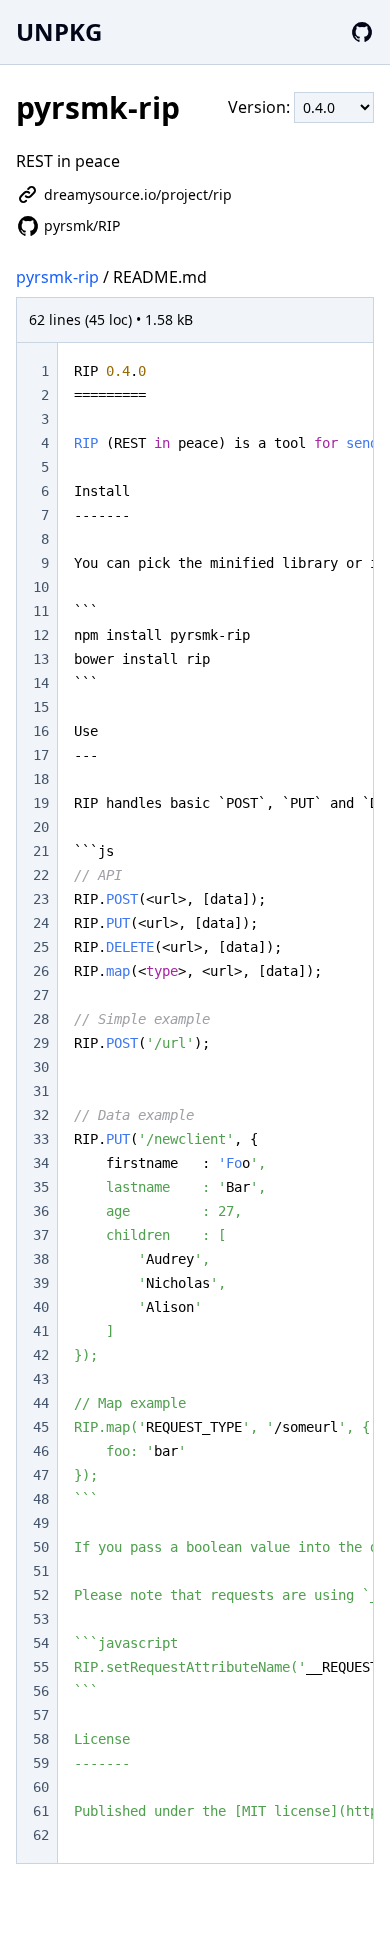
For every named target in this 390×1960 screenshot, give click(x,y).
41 (41, 1331)
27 (41, 995)
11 (41, 611)
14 (41, 683)
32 (41, 1115)
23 (41, 899)
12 (41, 635)
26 (41, 971)
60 (41, 1787)
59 (41, 1763)
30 (41, 1067)
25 (41, 947)
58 (41, 1739)
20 (41, 827)
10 (41, 587)
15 (41, 707)
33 (41, 1139)
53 (41, 1619)
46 (41, 1451)
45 (41, 1427)
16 (41, 731)
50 (41, 1547)
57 (41, 1715)
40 (41, 1307)
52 (41, 1595)
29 (41, 1043)
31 (41, 1091)
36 (41, 1211)
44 (41, 1403)
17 (41, 755)
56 (41, 1691)
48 (41, 1499)
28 (41, 1019)
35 (41, 1187)
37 (41, 1235)
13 (41, 659)
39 (41, 1283)
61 (41, 1811)
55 (41, 1667)
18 (41, 779)
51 (41, 1571)
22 (41, 875)
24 (41, 923)
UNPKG (59, 31)
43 (41, 1379)
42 (41, 1355)
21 (41, 851)
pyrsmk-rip (57, 277)
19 (41, 803)
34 (41, 1163)
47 (41, 1475)
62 (41, 1835)
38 (41, 1259)
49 (41, 1523)
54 (41, 1643)
